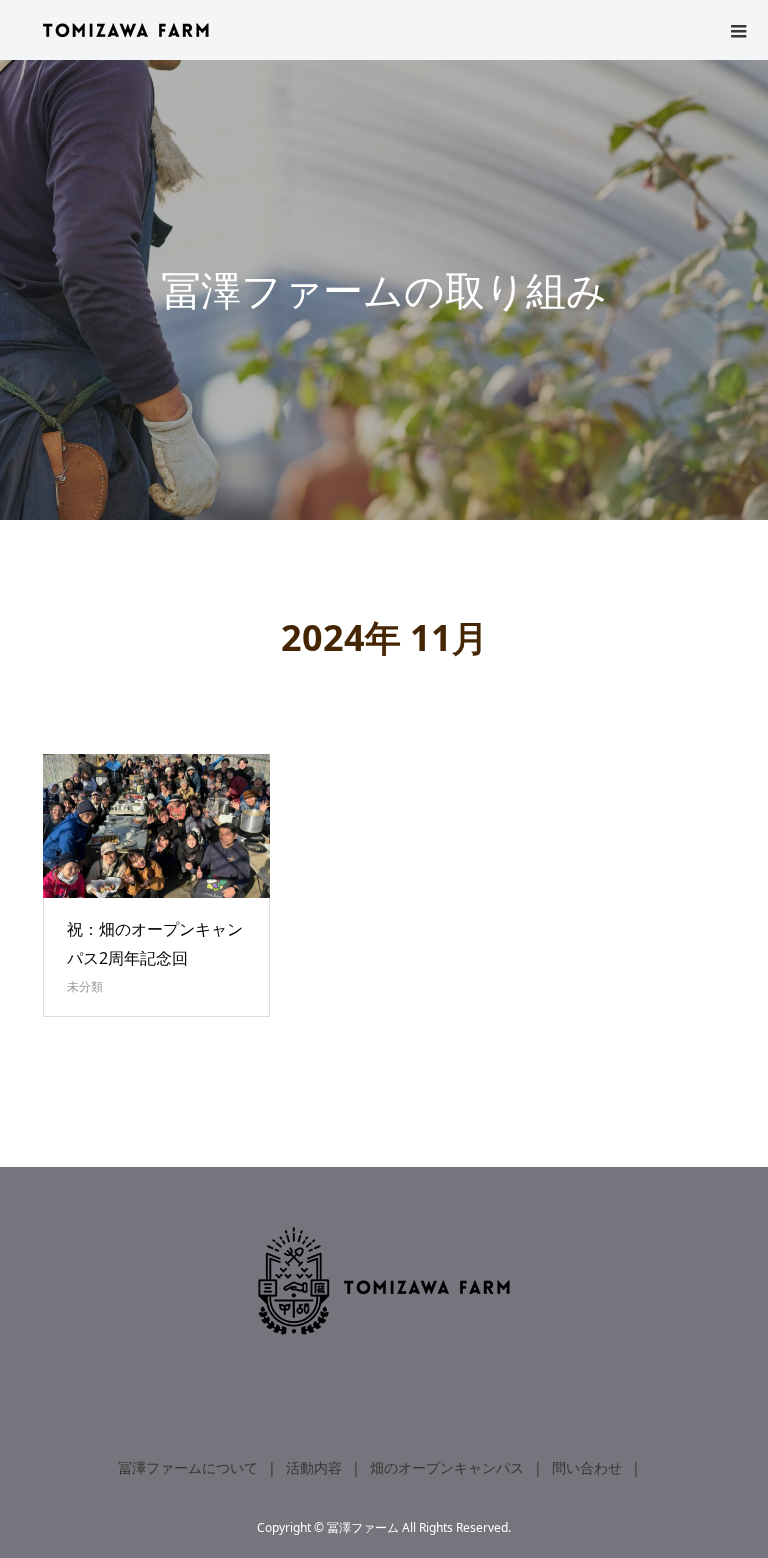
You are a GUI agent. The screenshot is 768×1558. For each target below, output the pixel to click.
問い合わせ (587, 1467)
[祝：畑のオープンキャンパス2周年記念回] (157, 826)
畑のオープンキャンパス (447, 1467)
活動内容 (314, 1467)
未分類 (85, 986)
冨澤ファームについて (188, 1467)
